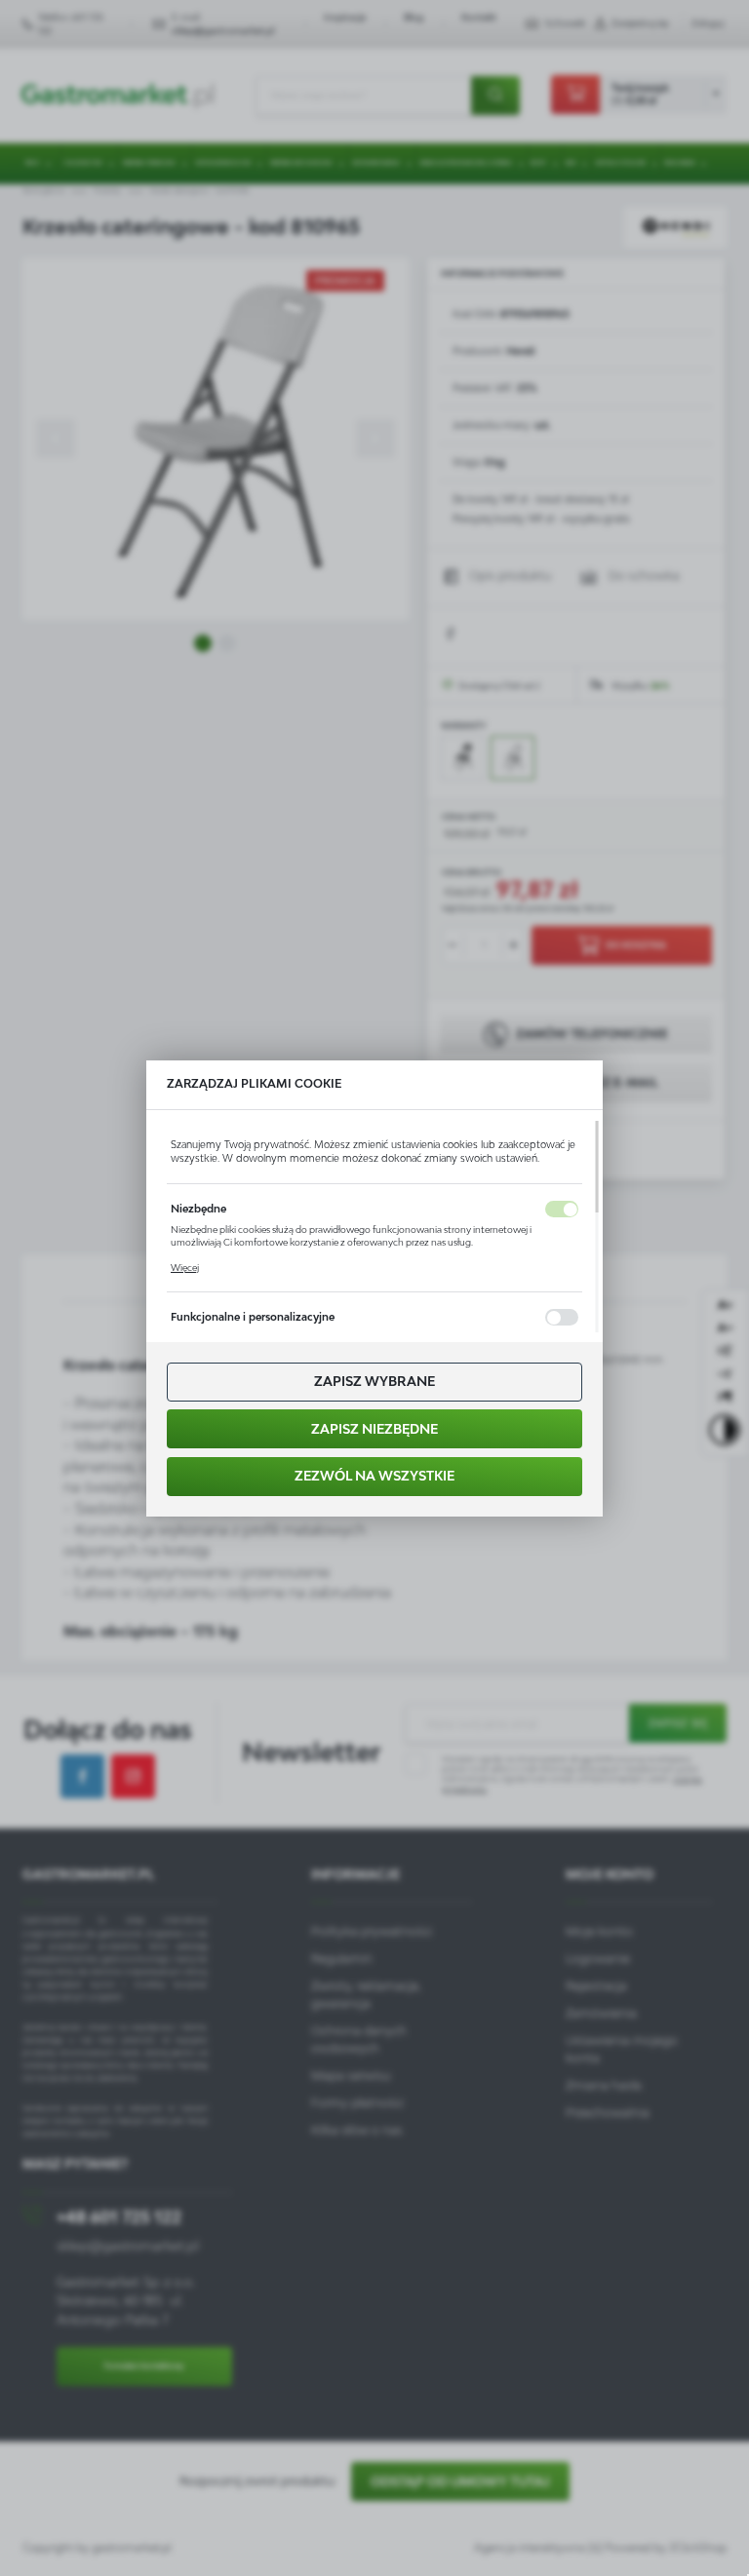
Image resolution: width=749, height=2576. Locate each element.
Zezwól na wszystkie (374, 1476)
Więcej (185, 1268)
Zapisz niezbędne (374, 1429)
